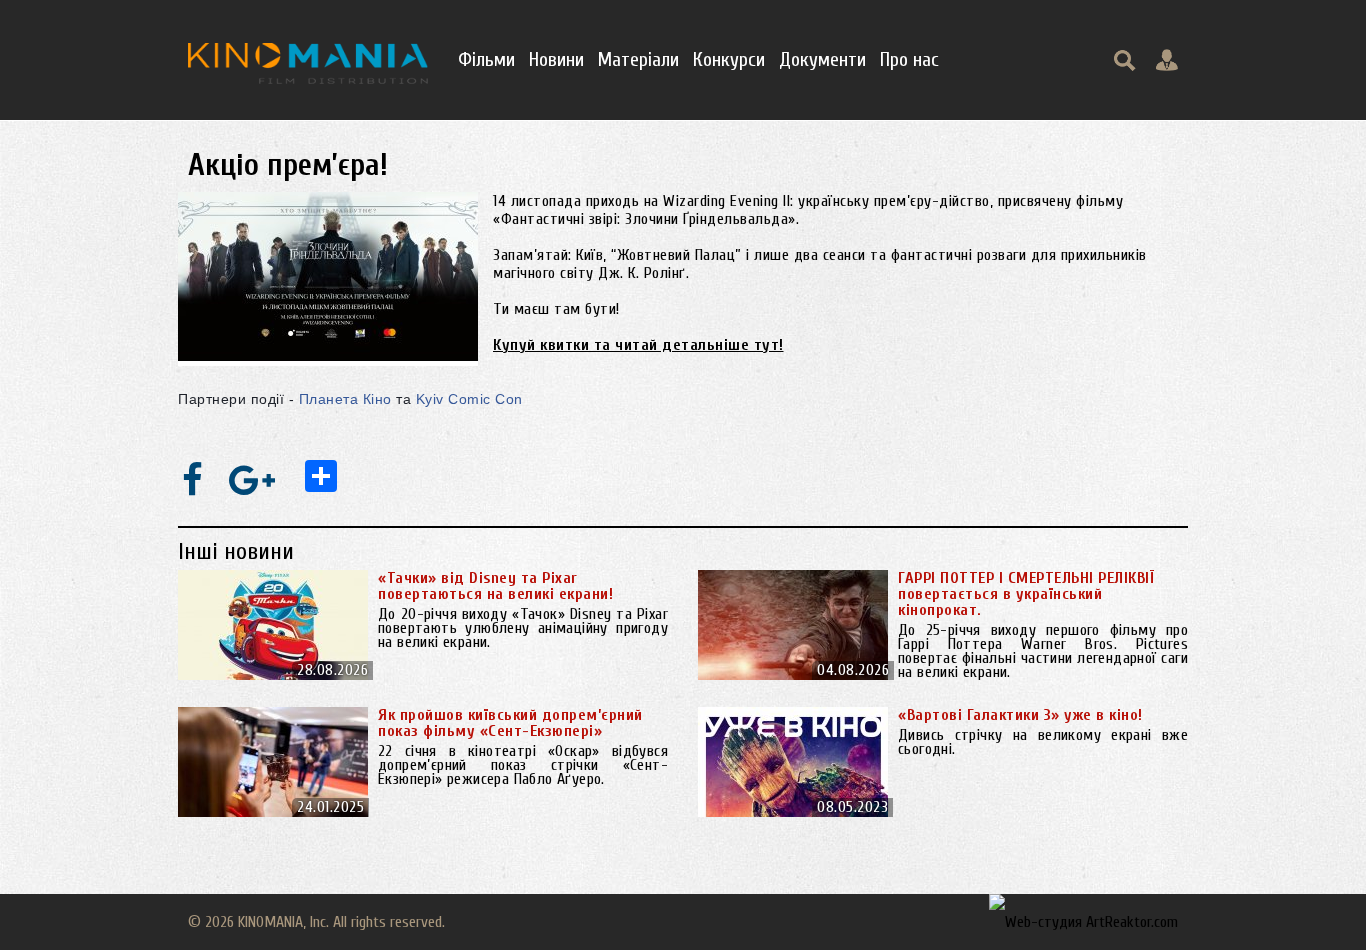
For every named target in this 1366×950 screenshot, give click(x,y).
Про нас (909, 59)
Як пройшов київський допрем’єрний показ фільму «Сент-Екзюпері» (510, 723)
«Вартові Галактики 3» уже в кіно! (1020, 715)
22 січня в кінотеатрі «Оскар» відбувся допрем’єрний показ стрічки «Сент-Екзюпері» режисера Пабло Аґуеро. (523, 765)
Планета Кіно (345, 399)
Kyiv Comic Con (469, 399)
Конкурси (729, 59)
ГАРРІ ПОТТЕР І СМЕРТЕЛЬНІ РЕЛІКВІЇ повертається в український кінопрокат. (1026, 594)
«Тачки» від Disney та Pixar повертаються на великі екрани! (495, 586)
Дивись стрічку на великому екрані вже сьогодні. (1043, 742)
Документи (822, 59)
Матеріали (638, 59)
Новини (556, 59)
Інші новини (236, 551)
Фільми (486, 59)
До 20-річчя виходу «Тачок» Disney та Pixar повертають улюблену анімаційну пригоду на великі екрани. (523, 628)
